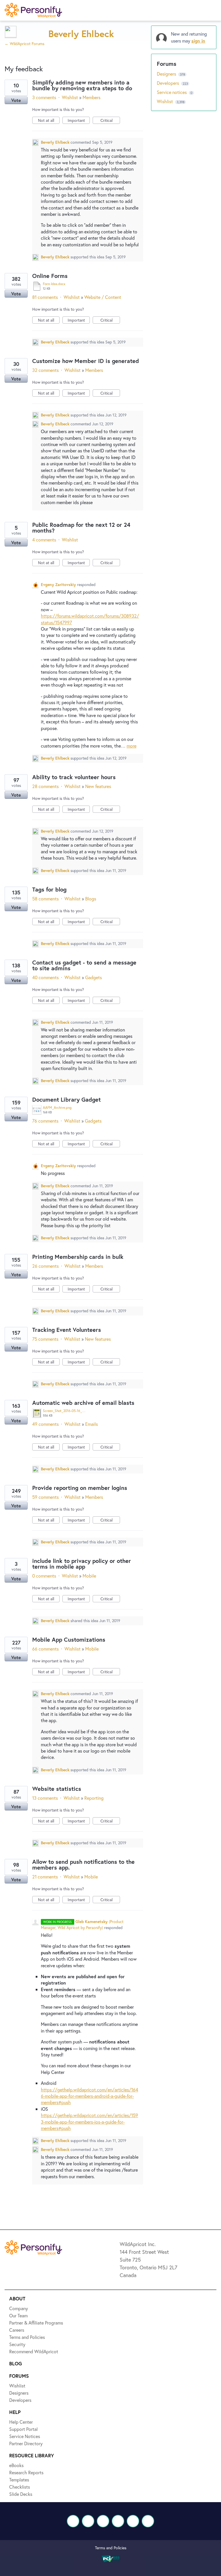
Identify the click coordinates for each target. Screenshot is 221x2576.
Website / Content (103, 297)
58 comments (45, 899)
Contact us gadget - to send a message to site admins (84, 965)
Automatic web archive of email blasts (83, 1403)
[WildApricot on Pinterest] (133, 2521)
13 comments (45, 1798)
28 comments (45, 786)
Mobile (89, 1576)
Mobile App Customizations (69, 1639)
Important (79, 121)
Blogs (91, 899)
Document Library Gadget (66, 1099)
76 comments (45, 1121)
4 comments (44, 540)
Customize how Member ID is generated (86, 361)
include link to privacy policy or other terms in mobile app (82, 1564)
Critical (110, 121)
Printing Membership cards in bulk (78, 1257)
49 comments (45, 1424)
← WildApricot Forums (24, 44)
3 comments (44, 97)
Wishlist (70, 97)
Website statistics (57, 1789)
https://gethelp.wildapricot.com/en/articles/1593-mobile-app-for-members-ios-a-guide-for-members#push (89, 2122)
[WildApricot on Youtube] (118, 2521)
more (132, 746)
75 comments (45, 1339)
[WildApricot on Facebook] (73, 2521)
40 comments (45, 977)
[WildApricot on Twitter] (88, 2521)
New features (98, 786)
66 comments (45, 1649)
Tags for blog (49, 889)
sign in (198, 41)
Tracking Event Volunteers (67, 1330)
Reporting (94, 1798)
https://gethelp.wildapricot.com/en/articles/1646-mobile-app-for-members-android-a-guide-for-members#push (89, 2096)
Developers (168, 83)
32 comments (45, 370)
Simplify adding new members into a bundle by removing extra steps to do (82, 85)
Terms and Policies (111, 2548)
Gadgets (94, 977)
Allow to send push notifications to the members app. (83, 1865)
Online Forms (50, 276)
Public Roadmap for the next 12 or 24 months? (81, 528)
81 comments (45, 297)
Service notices (172, 92)
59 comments (45, 1497)
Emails (92, 1424)
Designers (167, 74)
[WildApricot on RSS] (148, 2521)
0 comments (44, 1576)
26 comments (45, 1266)
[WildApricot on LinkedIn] (103, 2521)
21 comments (45, 1877)
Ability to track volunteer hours (74, 777)
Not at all (49, 121)
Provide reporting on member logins (80, 1488)
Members (92, 97)
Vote (16, 100)
